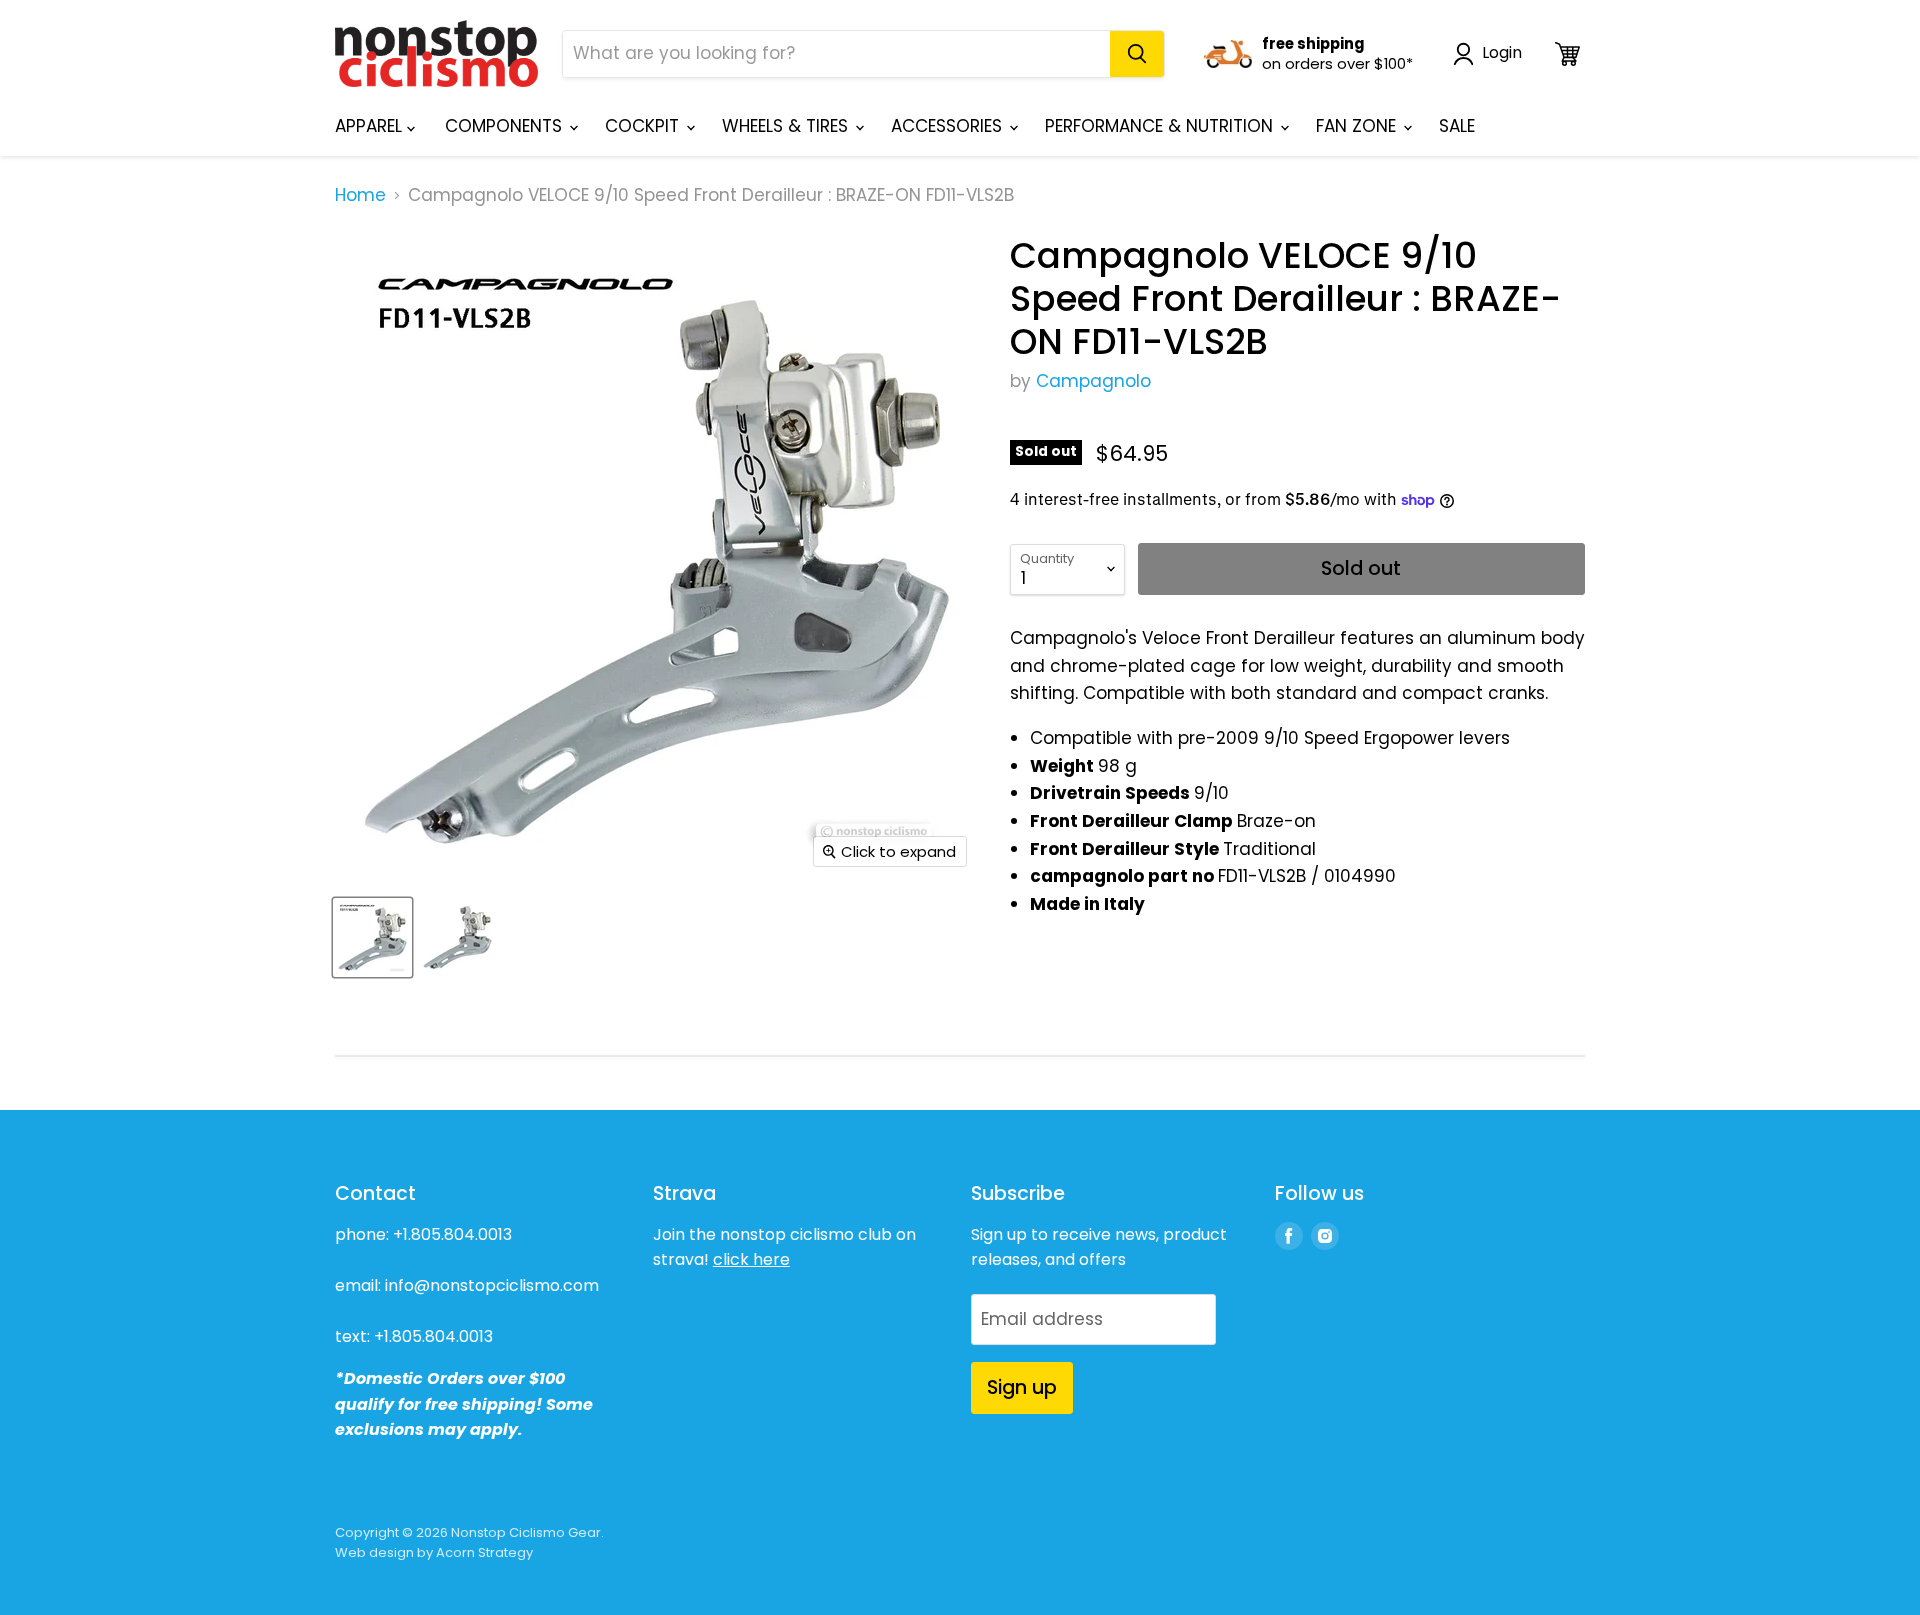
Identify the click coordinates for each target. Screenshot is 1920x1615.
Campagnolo (1093, 381)
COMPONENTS (506, 126)
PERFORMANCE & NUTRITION (1161, 126)
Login (1502, 53)
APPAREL (371, 126)
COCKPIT (644, 126)
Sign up (1022, 1387)
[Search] (1137, 54)
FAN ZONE (1358, 126)
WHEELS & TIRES (787, 126)
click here (751, 1259)
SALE (1457, 126)
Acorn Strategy (484, 1552)
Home (360, 196)
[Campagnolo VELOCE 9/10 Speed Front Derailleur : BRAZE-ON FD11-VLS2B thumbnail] (372, 937)
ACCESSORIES (949, 126)
